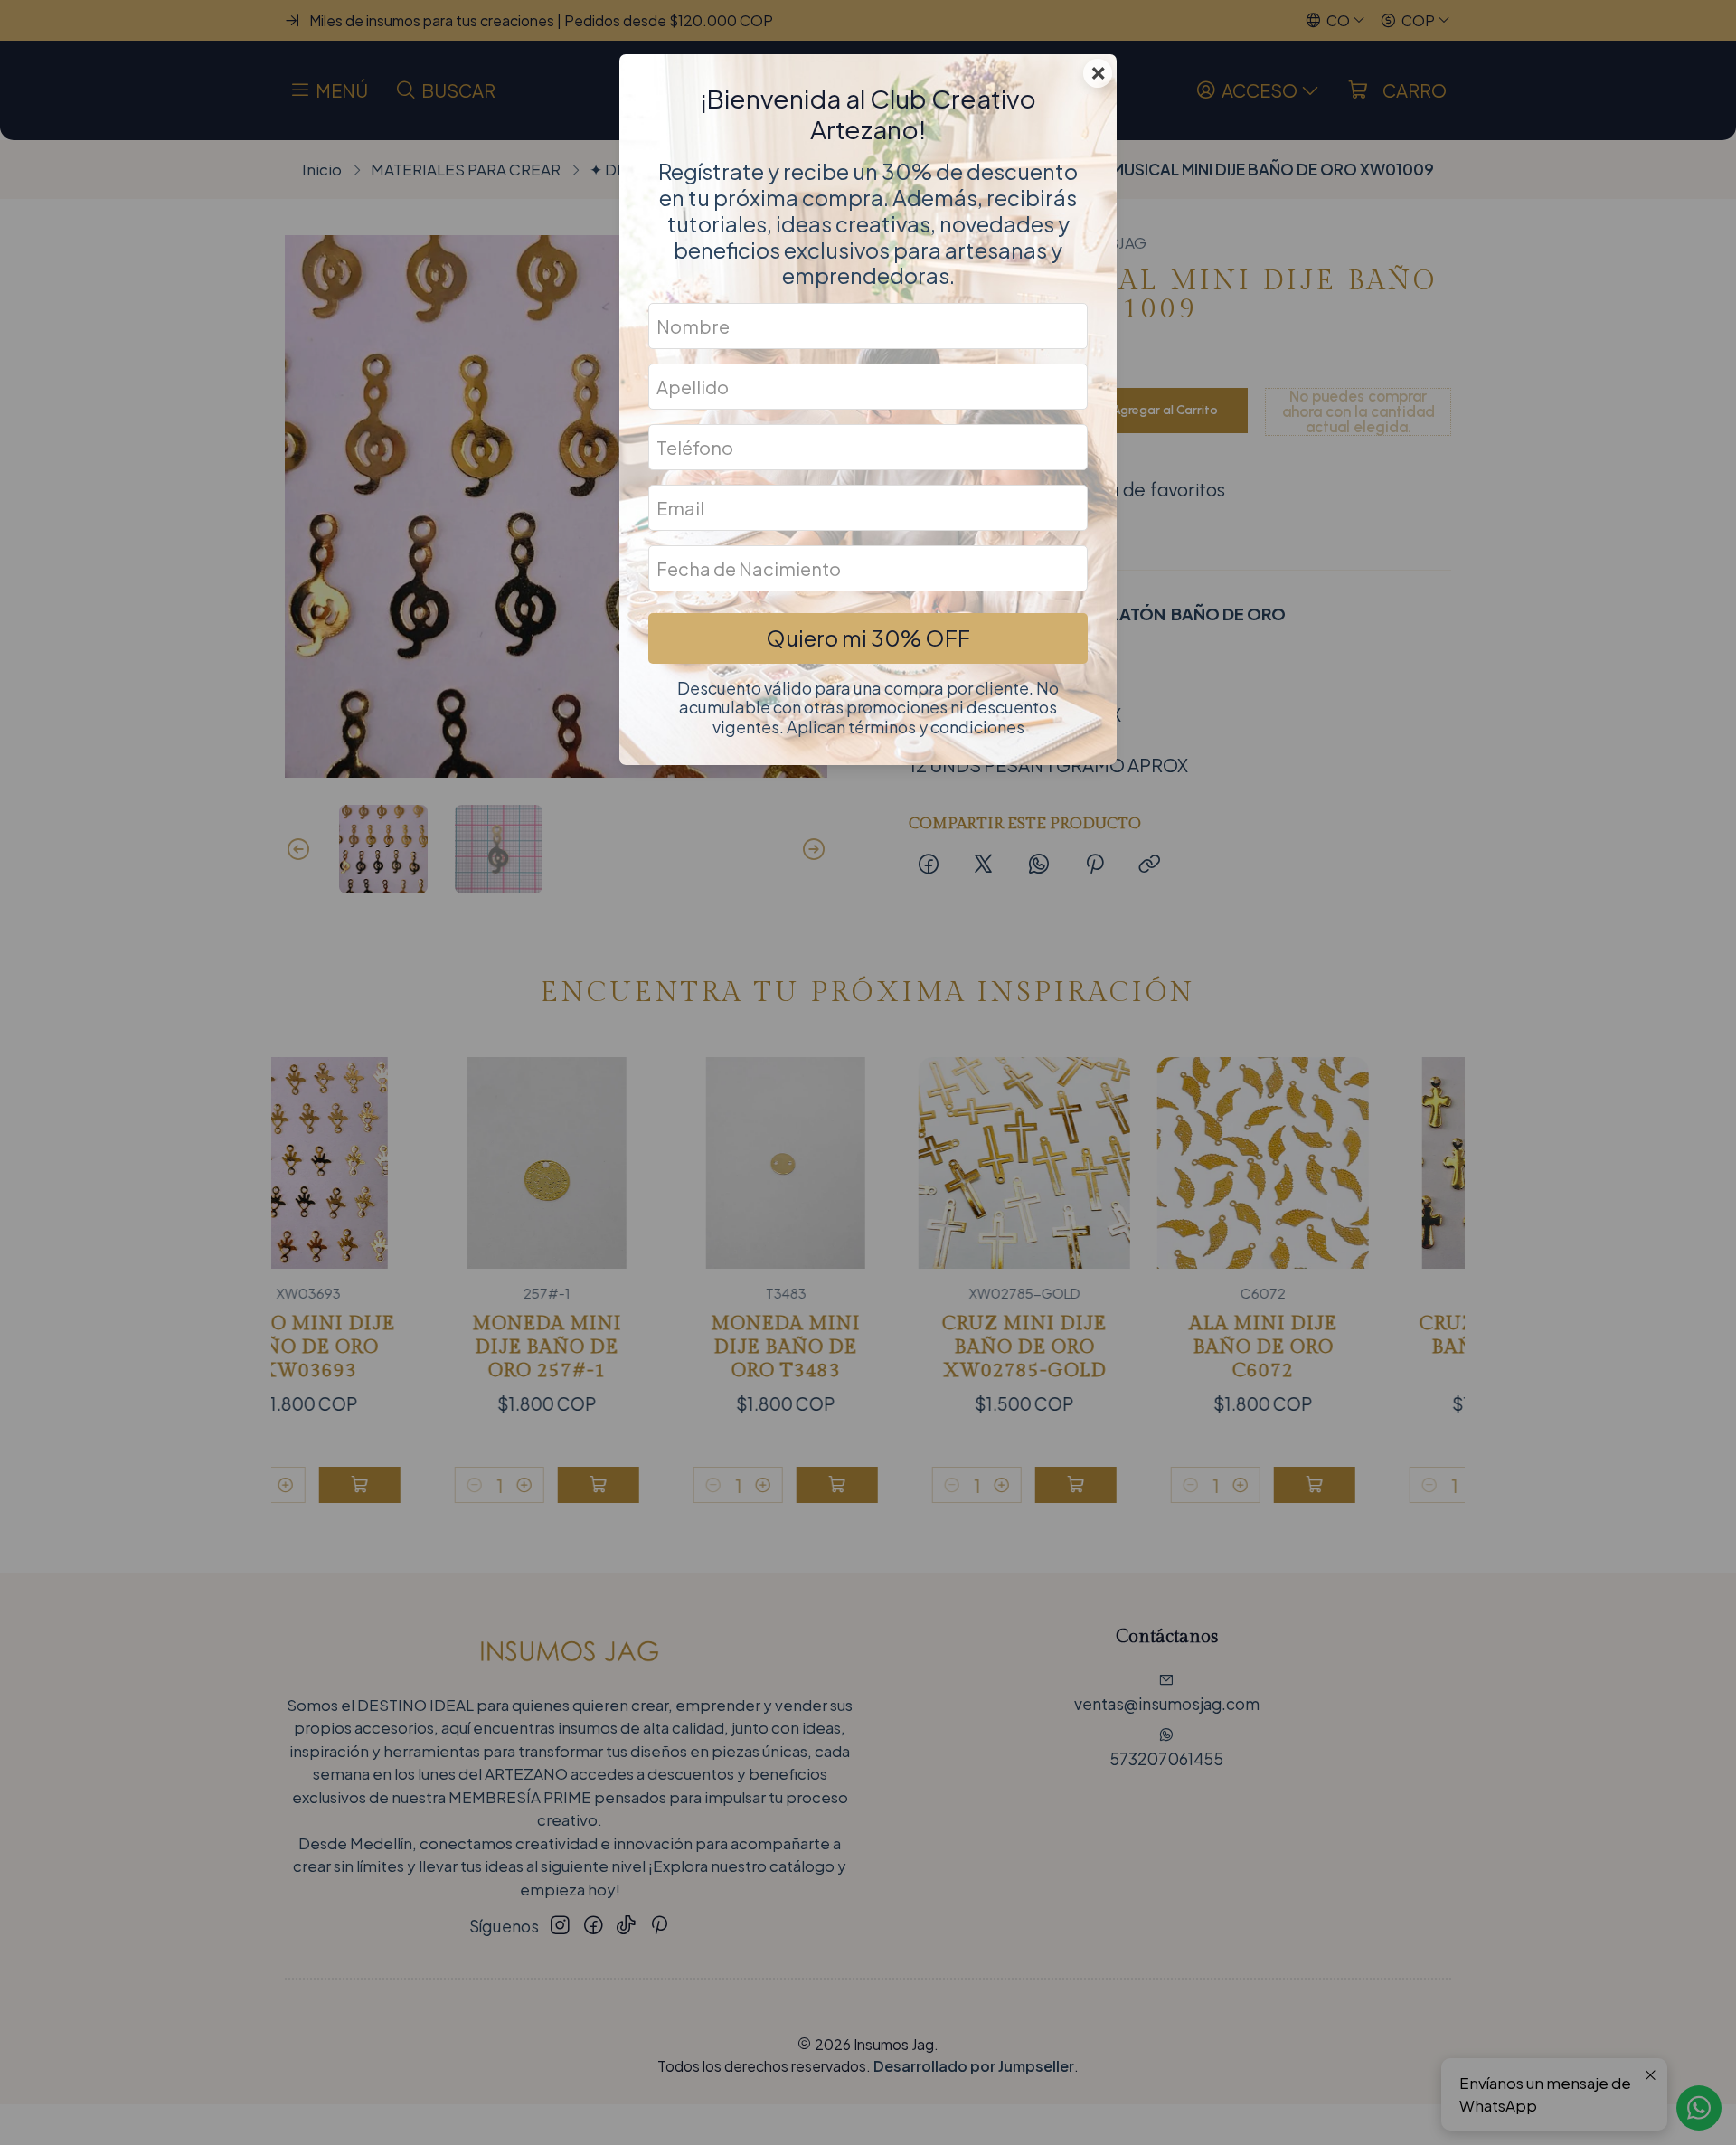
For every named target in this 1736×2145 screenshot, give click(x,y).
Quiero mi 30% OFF (868, 638)
